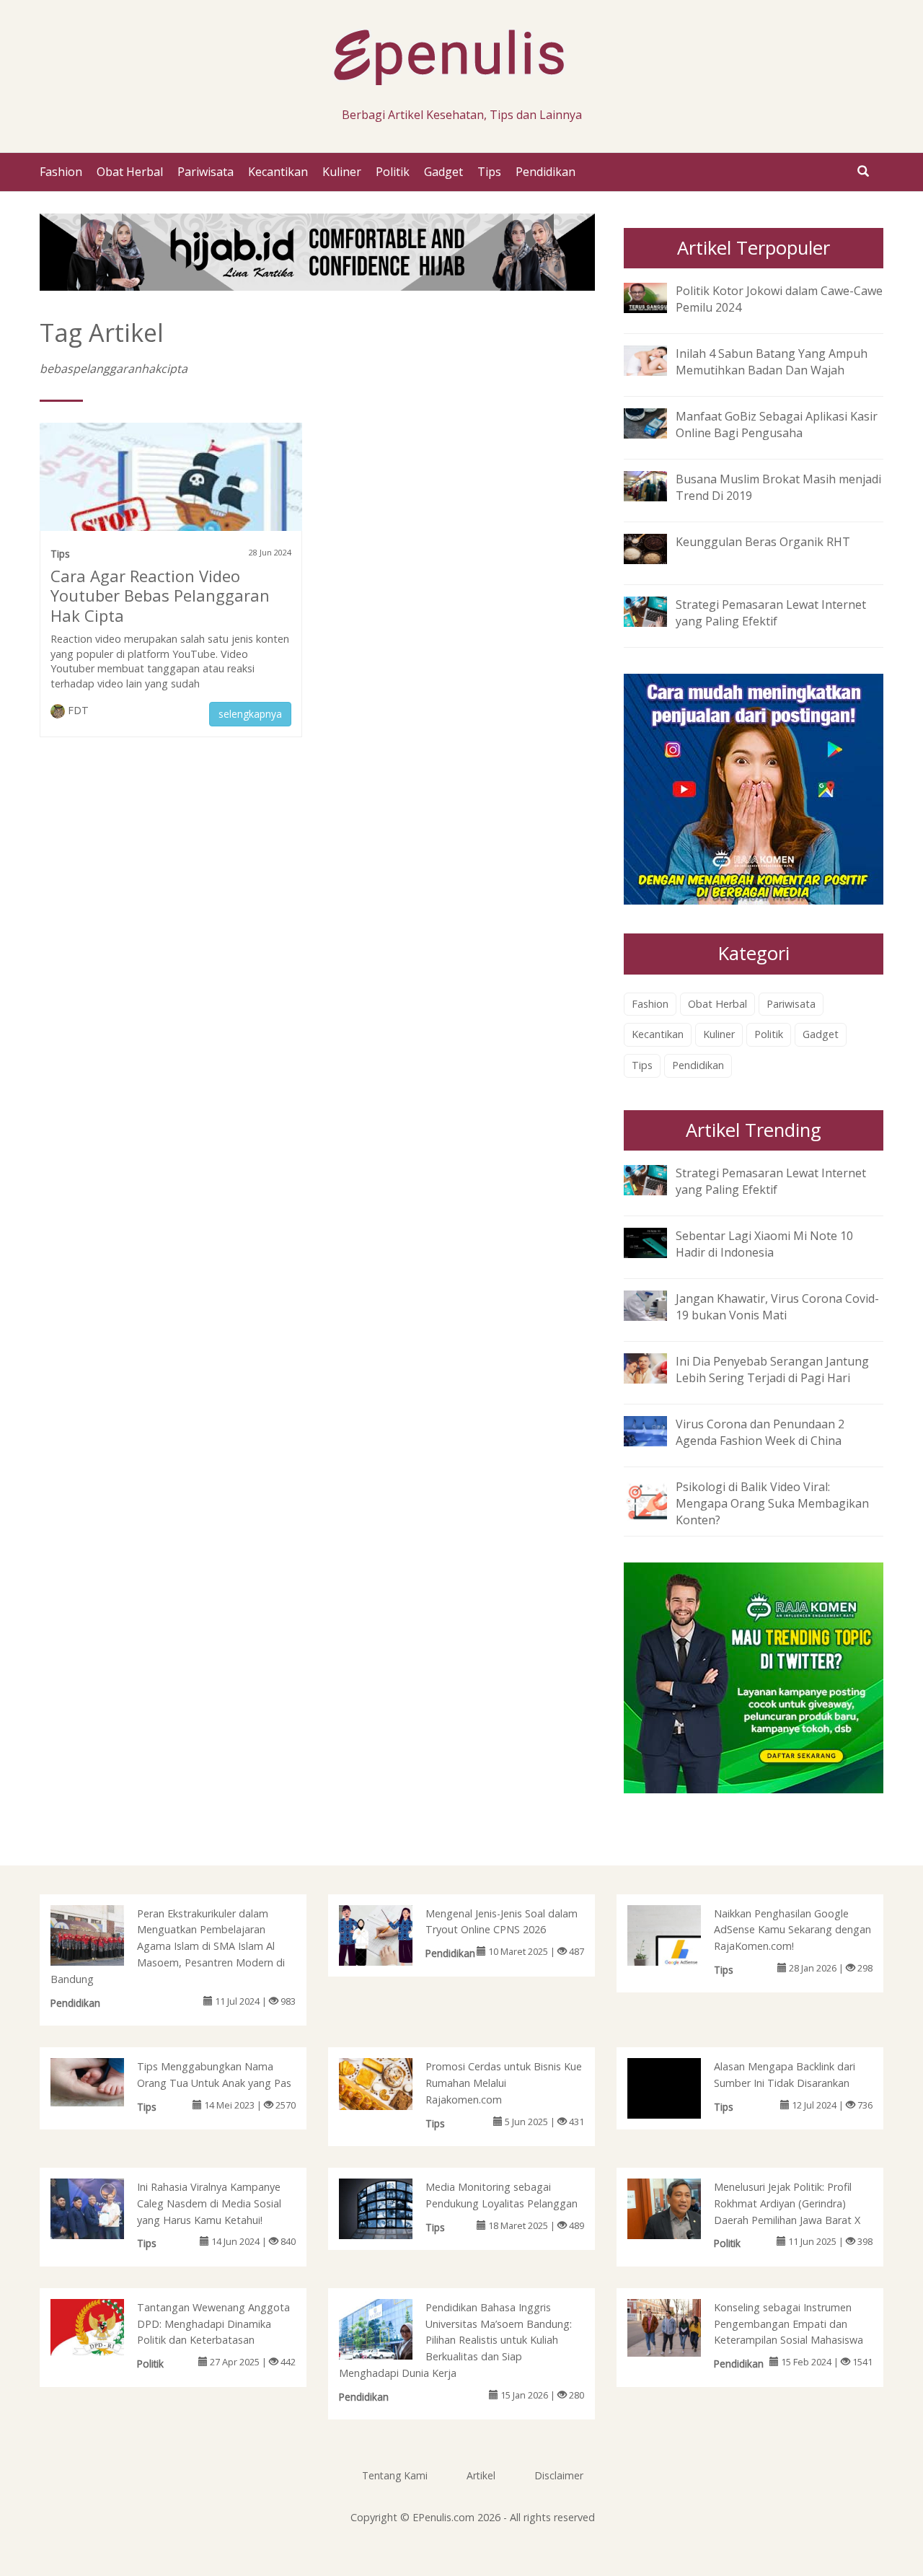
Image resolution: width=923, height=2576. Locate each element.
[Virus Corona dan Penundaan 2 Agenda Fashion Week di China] (656, 1430)
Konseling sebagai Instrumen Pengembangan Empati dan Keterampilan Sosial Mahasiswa (789, 2324)
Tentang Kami (395, 2475)
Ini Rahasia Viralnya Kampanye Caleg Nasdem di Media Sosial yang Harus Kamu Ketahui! (209, 2203)
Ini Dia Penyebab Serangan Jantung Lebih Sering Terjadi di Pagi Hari (772, 1370)
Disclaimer (559, 2475)
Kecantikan (278, 172)
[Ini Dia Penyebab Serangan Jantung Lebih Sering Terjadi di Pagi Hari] (656, 1367)
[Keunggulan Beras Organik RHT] (656, 548)
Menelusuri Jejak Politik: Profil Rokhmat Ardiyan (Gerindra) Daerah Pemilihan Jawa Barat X (787, 2203)
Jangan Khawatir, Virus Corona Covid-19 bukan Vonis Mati (777, 1307)
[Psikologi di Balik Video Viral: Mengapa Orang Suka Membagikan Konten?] (656, 1499)
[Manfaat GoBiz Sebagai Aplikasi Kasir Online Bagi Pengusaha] (656, 422)
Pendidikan (546, 172)
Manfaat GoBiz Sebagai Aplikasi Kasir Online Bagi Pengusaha (777, 425)
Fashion (61, 172)
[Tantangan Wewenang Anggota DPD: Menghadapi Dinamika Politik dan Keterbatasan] (102, 2326)
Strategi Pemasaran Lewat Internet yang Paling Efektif (771, 613)
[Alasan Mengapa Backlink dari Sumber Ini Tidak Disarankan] (679, 2109)
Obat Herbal (130, 172)
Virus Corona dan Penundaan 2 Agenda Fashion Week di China (760, 1432)
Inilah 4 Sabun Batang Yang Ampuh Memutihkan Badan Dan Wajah (772, 362)
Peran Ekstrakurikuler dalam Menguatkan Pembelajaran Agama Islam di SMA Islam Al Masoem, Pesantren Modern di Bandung (168, 1946)
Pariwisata (206, 172)
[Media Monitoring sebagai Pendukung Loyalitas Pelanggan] (390, 2221)
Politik (393, 172)
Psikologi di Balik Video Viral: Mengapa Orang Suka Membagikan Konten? (772, 1503)
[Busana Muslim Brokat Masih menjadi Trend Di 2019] (656, 485)
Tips (489, 172)
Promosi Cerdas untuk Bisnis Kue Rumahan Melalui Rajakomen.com (504, 2083)
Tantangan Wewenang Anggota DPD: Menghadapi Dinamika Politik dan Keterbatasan (213, 2324)
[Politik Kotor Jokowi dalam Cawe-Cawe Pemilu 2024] (656, 296)
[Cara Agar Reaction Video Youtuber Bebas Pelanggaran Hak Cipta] (171, 503)
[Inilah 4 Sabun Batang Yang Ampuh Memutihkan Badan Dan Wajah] (656, 359)
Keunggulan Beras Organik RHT (763, 542)
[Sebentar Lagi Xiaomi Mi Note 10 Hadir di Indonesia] (656, 1241)
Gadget (443, 172)
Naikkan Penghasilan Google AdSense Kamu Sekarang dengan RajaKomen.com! (792, 1930)
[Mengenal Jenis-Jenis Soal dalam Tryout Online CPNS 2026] (390, 1938)
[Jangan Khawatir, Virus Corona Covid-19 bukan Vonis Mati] (656, 1304)
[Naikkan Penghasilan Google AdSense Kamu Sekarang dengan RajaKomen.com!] (679, 1943)
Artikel (481, 2475)
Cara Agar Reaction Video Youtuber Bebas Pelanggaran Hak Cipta (160, 596)
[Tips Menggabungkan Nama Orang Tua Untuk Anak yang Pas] (102, 2081)
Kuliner (342, 172)
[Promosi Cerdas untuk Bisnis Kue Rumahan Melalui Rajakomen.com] (390, 2083)
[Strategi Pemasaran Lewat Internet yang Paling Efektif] (656, 611)
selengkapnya (250, 714)
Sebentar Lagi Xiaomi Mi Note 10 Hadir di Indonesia (764, 1244)
